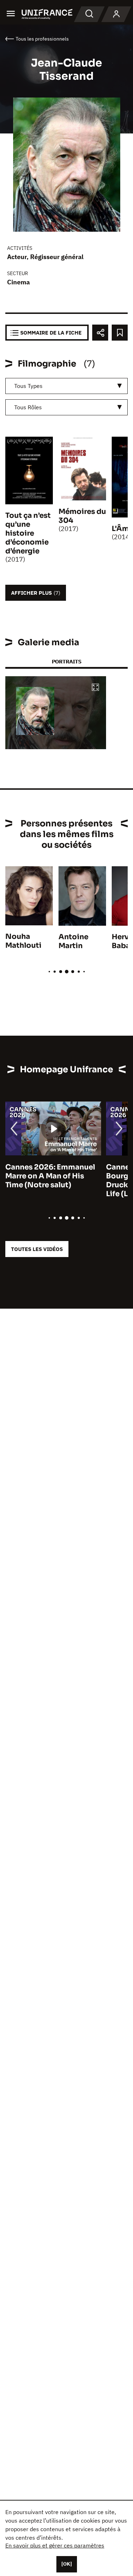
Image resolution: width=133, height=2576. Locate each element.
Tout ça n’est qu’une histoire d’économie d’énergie (28, 533)
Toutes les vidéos (37, 1249)
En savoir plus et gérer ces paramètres (55, 2545)
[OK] (67, 2564)
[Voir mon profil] (116, 14)
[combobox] (66, 386)
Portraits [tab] (66, 661)
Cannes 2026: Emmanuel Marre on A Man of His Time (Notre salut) (50, 1176)
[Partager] (100, 333)
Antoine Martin (73, 941)
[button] (95, 688)
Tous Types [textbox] (28, 386)
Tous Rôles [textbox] (28, 407)
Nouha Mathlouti (23, 941)
